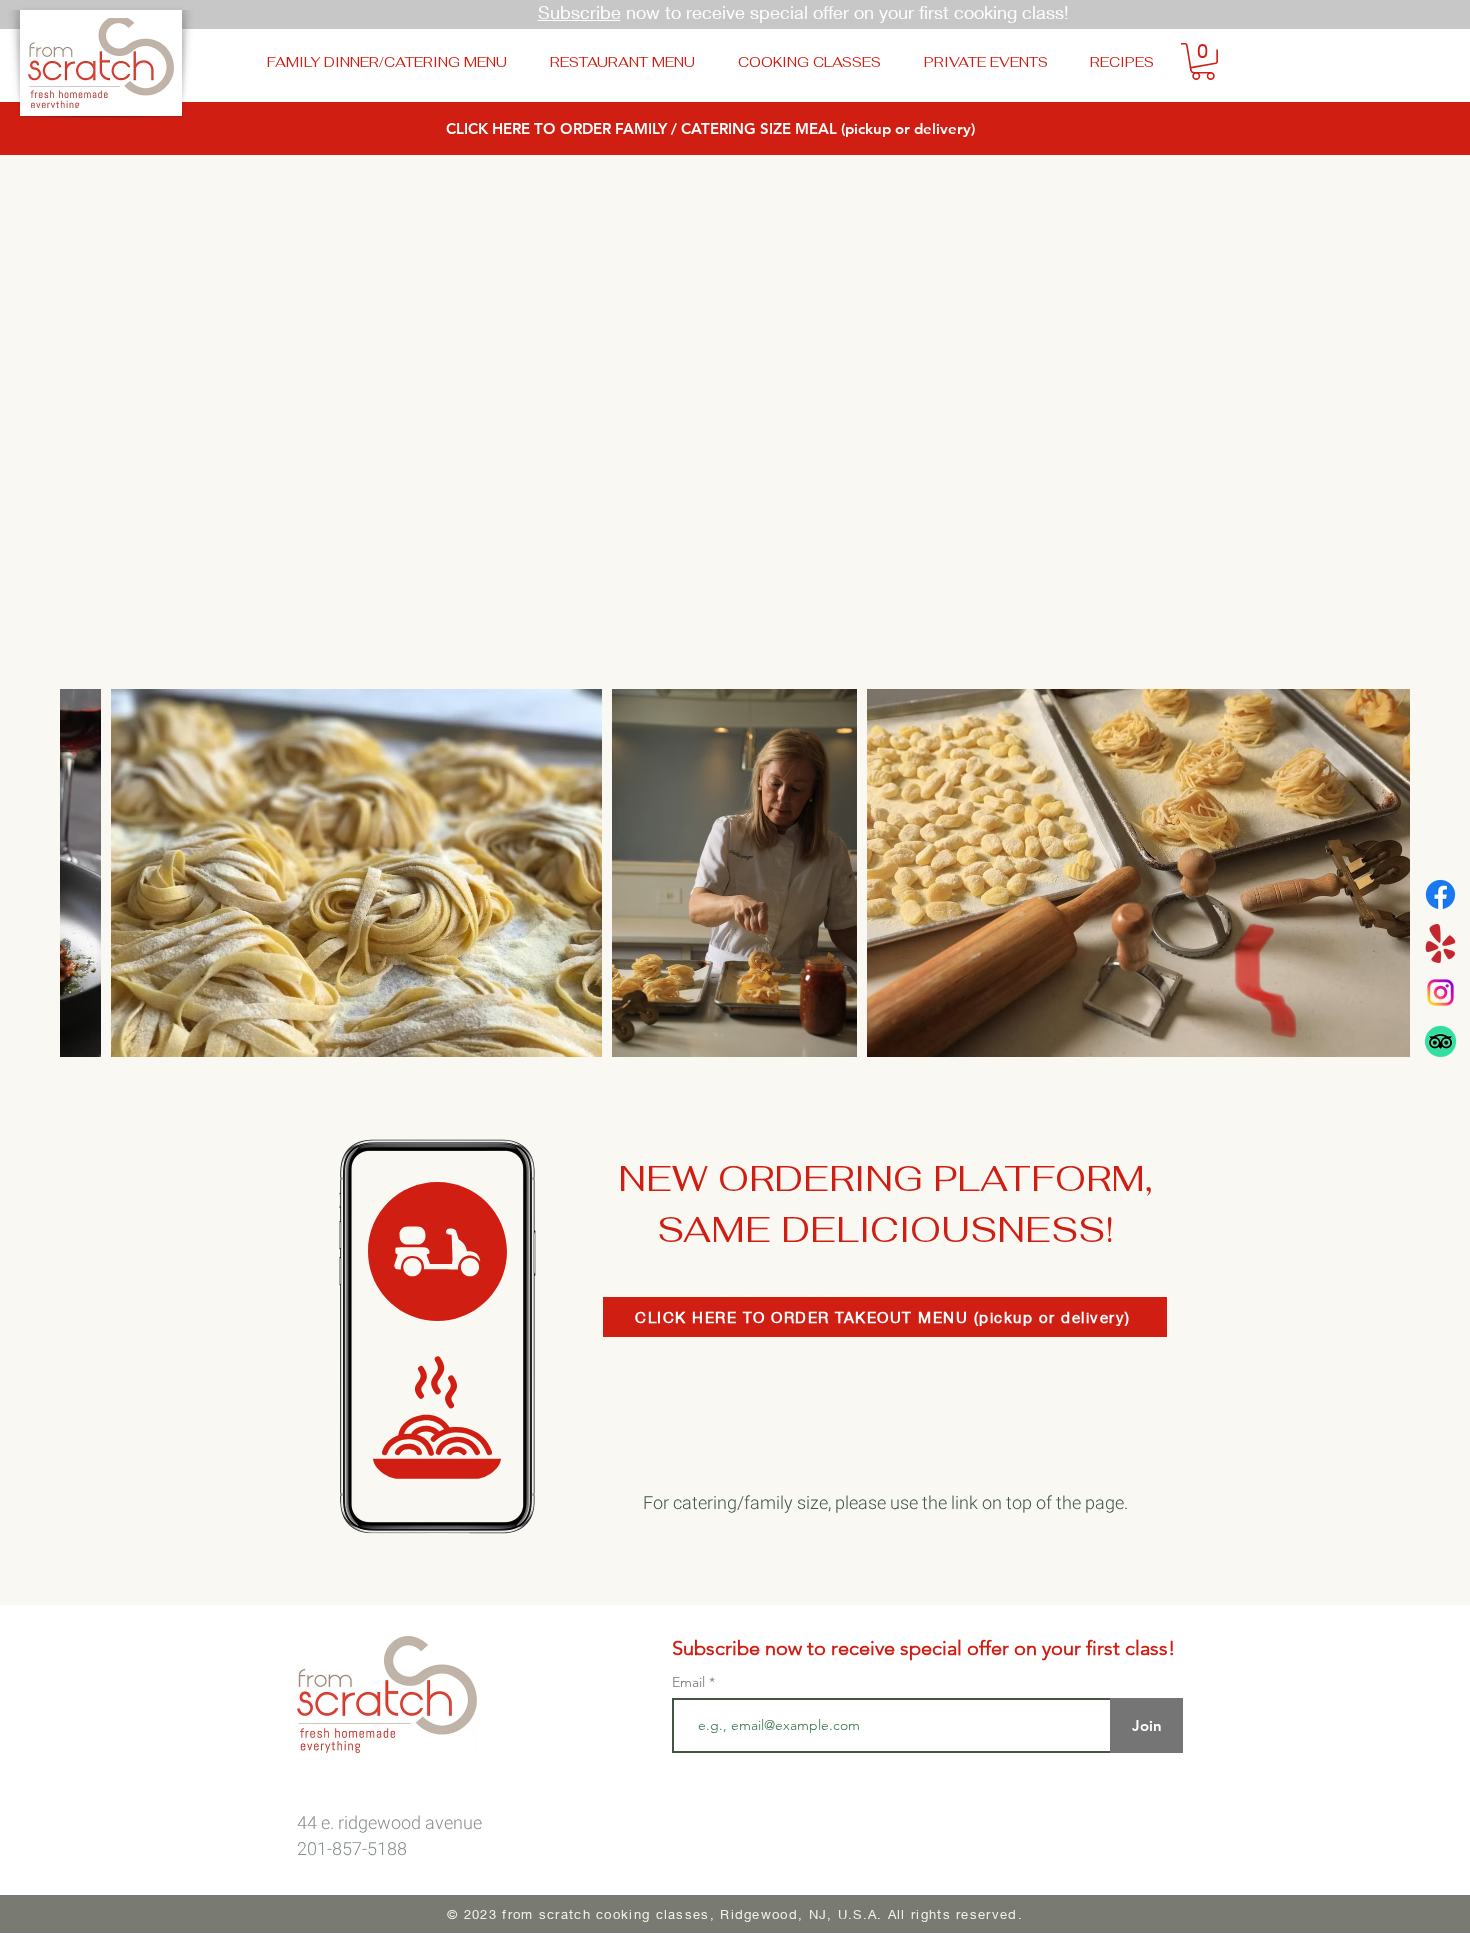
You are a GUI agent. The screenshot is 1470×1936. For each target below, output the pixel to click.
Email (690, 1682)
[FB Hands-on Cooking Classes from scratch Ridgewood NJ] (1440, 894)
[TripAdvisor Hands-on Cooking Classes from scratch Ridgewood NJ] (1440, 1041)
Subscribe (579, 12)
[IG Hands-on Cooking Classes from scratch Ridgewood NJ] (1440, 992)
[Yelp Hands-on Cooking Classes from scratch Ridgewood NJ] (1440, 943)
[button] (1203, 61)
